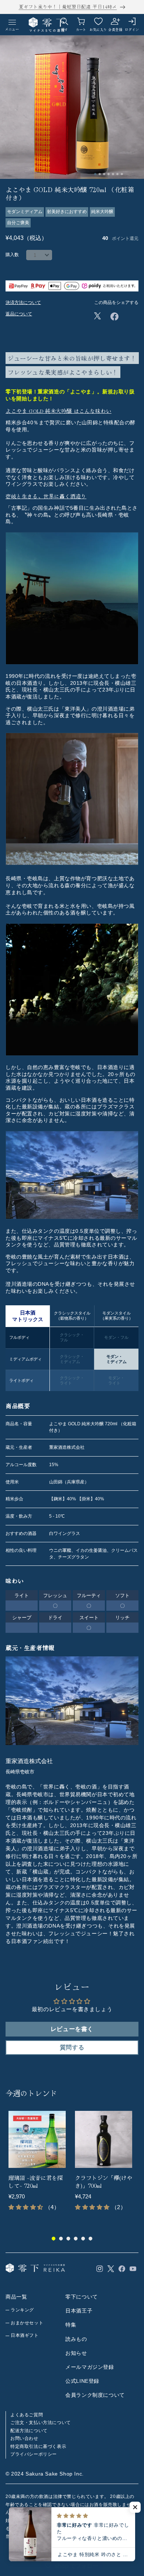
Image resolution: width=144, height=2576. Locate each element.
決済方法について (23, 302)
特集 (71, 2325)
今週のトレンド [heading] (31, 2093)
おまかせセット (27, 2323)
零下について (82, 2297)
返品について (19, 314)
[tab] (95, 174)
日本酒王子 (79, 2311)
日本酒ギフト (25, 2335)
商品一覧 (16, 2297)
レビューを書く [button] (72, 2029)
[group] (39, 2165)
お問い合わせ (24, 2438)
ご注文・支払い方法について (41, 2423)
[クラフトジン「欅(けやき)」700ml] (104, 2139)
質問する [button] (72, 2047)
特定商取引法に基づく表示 (38, 2446)
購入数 (12, 255)
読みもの (76, 2339)
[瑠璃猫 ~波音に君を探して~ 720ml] (37, 2139)
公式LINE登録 (82, 2381)
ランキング (22, 2310)
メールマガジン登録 (90, 2367)
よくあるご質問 (27, 2415)
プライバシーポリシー (34, 2454)
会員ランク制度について (95, 2395)
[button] (135, 2507)
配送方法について (29, 2431)
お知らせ (76, 2353)
